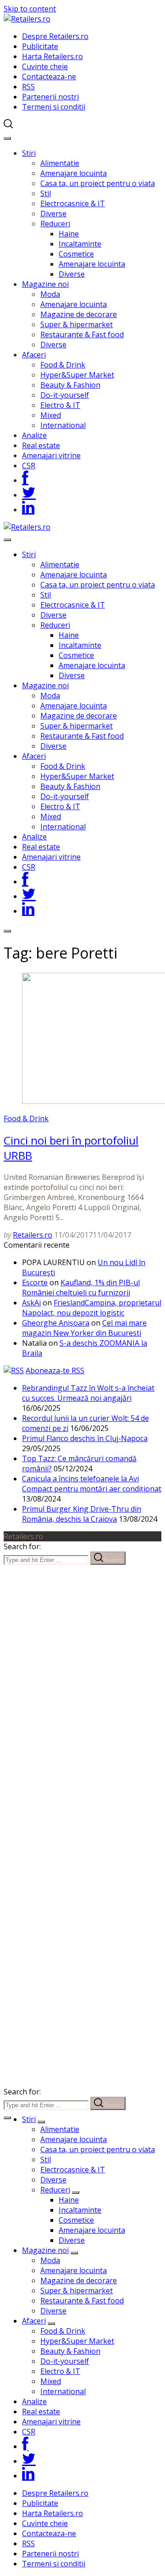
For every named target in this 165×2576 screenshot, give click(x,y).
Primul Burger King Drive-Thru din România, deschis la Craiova (82, 1514)
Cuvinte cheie (45, 66)
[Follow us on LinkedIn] (28, 510)
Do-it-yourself (65, 395)
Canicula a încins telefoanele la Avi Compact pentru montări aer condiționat (92, 1484)
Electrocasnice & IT (73, 203)
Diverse (53, 214)
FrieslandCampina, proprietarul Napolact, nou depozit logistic (92, 1308)
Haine (69, 234)
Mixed (51, 415)
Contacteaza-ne (49, 77)
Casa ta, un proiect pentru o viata (98, 183)
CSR (29, 466)
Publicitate (40, 46)
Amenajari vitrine (51, 455)
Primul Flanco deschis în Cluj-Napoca (85, 1438)
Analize (34, 435)
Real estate (41, 445)
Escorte (35, 1283)
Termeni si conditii (54, 107)
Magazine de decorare (79, 314)
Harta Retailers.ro (52, 56)
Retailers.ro (33, 1235)
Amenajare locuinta (74, 173)
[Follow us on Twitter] (29, 495)
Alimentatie (60, 163)
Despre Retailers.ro (55, 36)
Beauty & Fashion (70, 385)
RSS (28, 87)
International (63, 425)
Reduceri (55, 224)
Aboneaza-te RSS (55, 1370)
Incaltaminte (80, 244)
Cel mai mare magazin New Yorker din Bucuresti (84, 1328)
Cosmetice (76, 254)
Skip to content (30, 9)
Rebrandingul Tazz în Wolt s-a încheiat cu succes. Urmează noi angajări (88, 1393)
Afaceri (34, 355)
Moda (50, 294)
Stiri (29, 153)
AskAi (31, 1303)
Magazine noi (45, 284)
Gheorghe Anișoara (56, 1323)
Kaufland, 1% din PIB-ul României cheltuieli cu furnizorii (81, 1288)
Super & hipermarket (77, 324)
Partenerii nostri (50, 97)
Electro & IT (60, 405)
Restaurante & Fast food (82, 334)
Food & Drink (63, 365)
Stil (46, 193)
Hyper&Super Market (77, 375)
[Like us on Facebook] (25, 480)
